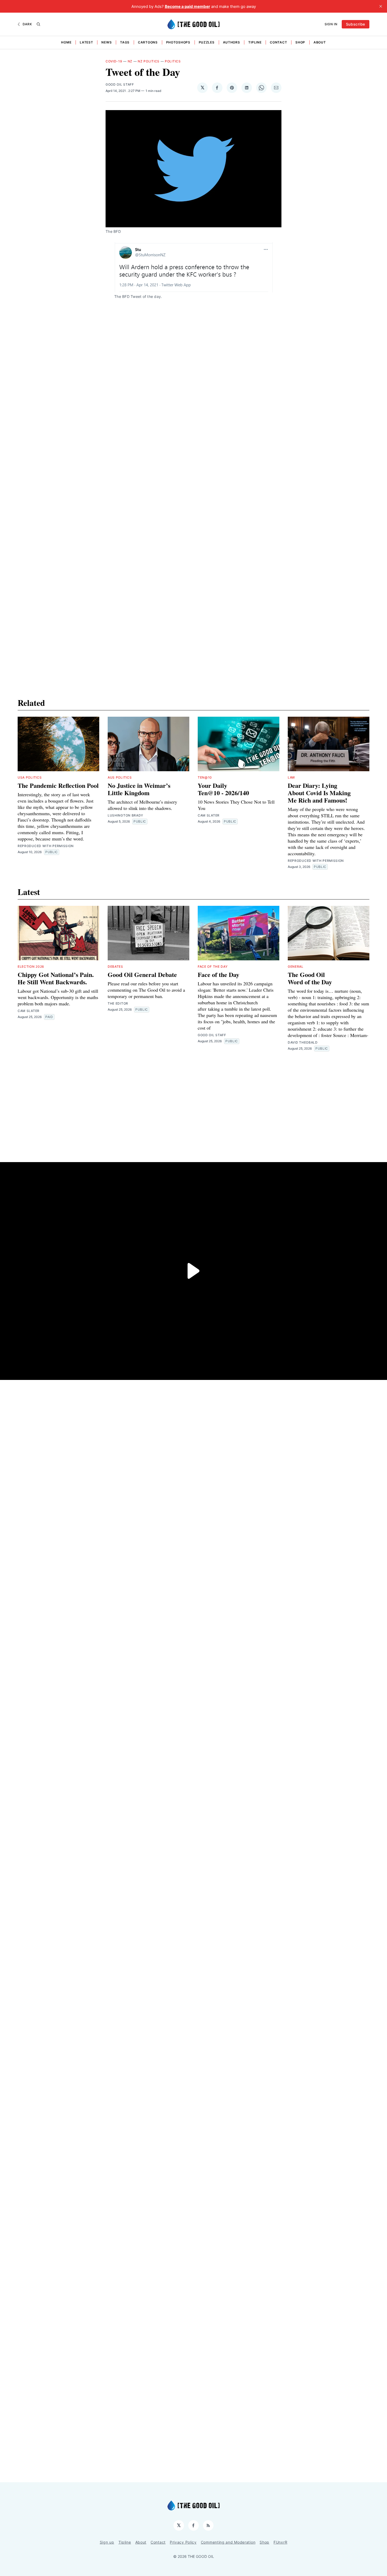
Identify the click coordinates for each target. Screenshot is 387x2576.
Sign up (107, 2542)
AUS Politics (120, 777)
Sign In (331, 24)
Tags (125, 42)
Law (291, 777)
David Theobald (303, 1042)
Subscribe (356, 24)
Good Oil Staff (120, 84)
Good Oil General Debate (142, 974)
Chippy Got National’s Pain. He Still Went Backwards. (56, 978)
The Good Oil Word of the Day (310, 978)
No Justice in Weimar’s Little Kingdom (139, 789)
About (320, 42)
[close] (381, 6)
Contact (278, 42)
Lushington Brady (125, 815)
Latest (86, 42)
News (106, 42)
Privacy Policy (183, 2542)
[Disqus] (193, 449)
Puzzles (207, 42)
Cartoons (148, 42)
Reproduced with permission (46, 846)
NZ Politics (149, 61)
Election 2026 (31, 967)
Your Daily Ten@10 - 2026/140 (223, 789)
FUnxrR (280, 2542)
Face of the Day (213, 967)
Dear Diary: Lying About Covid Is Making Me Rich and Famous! (319, 793)
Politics (173, 61)
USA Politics (30, 777)
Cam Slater (209, 815)
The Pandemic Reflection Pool (58, 785)
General (296, 967)
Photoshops (178, 42)
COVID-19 (114, 61)
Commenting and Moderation (228, 2542)
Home (66, 42)
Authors (232, 42)
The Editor (118, 1003)
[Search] (38, 24)
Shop (300, 42)
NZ (130, 61)
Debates (115, 967)
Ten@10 (205, 777)
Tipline (255, 42)
